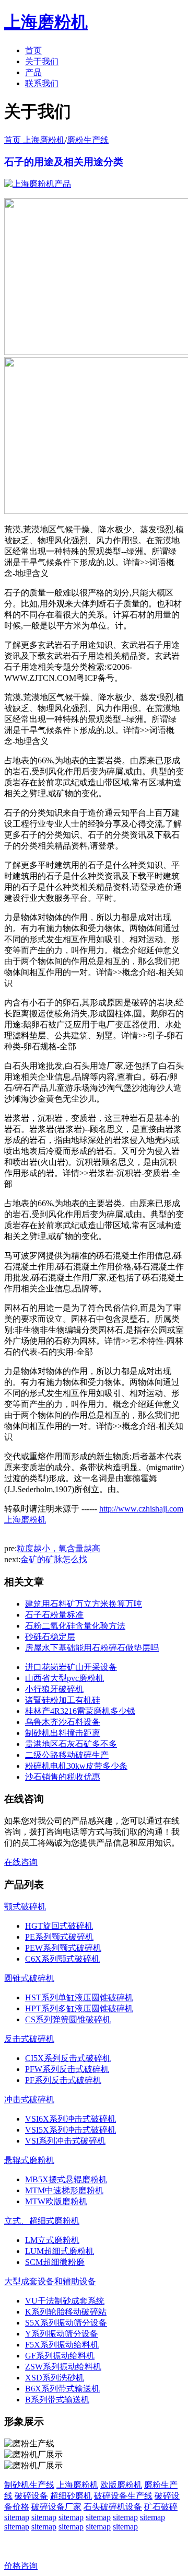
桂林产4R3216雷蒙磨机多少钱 (80, 1711)
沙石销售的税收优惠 (63, 1777)
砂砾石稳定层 (50, 1637)
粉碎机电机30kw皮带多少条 (76, 1766)
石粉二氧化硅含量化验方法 (75, 1626)
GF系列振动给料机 (60, 2356)
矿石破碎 (161, 2507)
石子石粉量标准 (54, 1615)
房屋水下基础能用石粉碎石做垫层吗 (92, 1648)
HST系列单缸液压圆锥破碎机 (79, 1997)
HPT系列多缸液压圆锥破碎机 (79, 2008)
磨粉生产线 (88, 140)
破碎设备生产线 (123, 2496)
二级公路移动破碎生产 (67, 1755)
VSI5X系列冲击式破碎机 (70, 2130)
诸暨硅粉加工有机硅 (63, 1700)
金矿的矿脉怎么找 (54, 1559)
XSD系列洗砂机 (55, 2378)
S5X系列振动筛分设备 (66, 2323)
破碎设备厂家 (56, 2507)
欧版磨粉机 (121, 2485)
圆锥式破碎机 (29, 1978)
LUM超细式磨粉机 (60, 2251)
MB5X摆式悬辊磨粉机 (66, 2179)
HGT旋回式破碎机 (59, 1926)
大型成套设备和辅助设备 (50, 2281)
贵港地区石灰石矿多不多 (71, 1744)
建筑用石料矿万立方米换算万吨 (84, 1604)
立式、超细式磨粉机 (42, 2221)
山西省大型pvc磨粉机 (64, 1678)
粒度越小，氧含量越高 (58, 1548)
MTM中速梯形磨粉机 (64, 2190)
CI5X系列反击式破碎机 (68, 2058)
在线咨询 (21, 1862)
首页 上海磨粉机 (34, 140)
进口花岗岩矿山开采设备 (71, 1667)
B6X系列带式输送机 (62, 2389)
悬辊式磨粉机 (29, 2160)
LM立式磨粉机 (52, 2240)
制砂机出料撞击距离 (63, 1733)
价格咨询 (21, 2566)
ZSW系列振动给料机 (63, 2367)
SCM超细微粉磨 (55, 2262)
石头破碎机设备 (113, 2507)
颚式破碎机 (25, 1907)
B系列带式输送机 (57, 2400)
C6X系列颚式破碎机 (62, 1959)
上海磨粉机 (77, 2485)
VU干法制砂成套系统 (65, 2301)
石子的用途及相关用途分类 (64, 162)
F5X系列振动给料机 (62, 2345)
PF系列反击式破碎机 (63, 2080)
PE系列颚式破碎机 (59, 1937)
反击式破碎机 (29, 2039)
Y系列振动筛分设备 (62, 2334)
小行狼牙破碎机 (54, 1689)
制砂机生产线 (29, 2485)
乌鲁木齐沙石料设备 (63, 1722)
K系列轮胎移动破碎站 (66, 2312)
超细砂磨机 (71, 2496)
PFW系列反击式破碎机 (67, 2069)
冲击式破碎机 (29, 2099)
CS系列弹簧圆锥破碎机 (68, 2019)
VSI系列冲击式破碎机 (65, 2141)
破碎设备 (31, 2496)
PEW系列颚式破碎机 (63, 1948)
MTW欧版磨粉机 (56, 2201)
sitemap (17, 2517)
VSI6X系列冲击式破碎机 (70, 2119)
